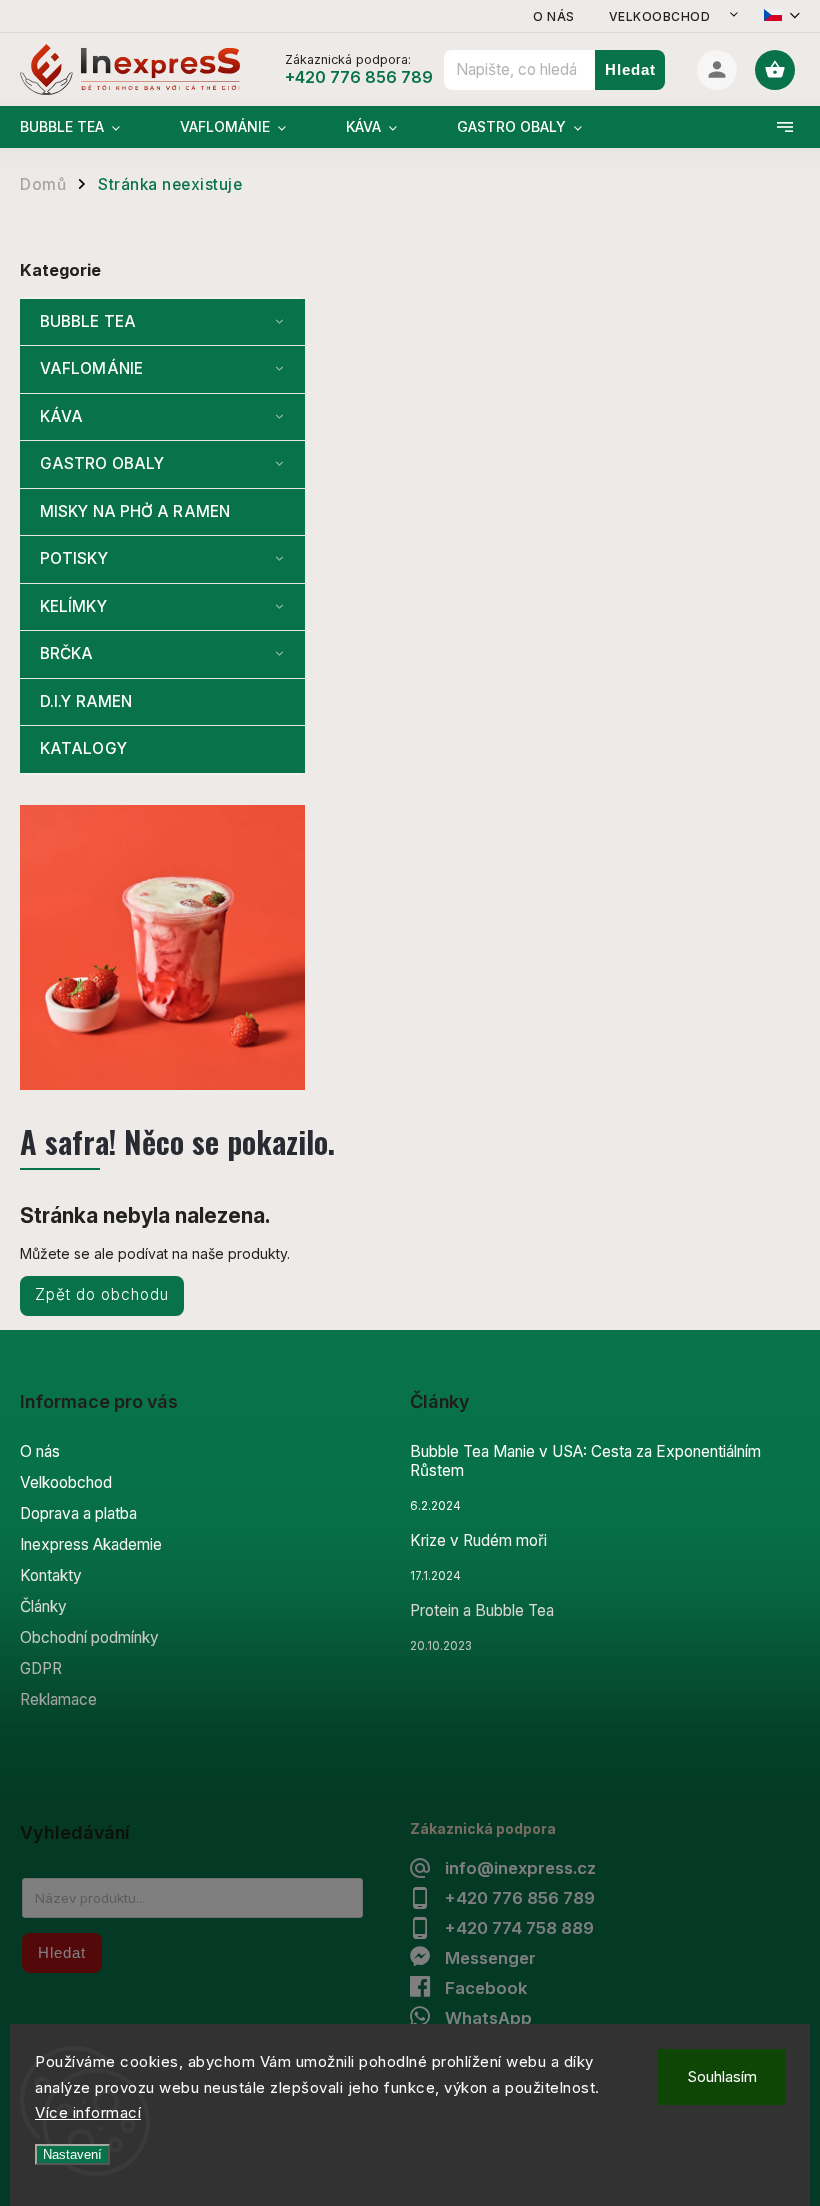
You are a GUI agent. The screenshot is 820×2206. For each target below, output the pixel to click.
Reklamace (58, 1699)
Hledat (630, 69)
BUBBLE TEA (88, 321)
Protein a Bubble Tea (482, 1610)
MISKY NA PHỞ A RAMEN (135, 511)
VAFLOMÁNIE (91, 368)
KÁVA (61, 416)
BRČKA (67, 653)
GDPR (41, 1668)
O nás (554, 16)
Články (43, 1606)
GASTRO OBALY (102, 463)
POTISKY (74, 558)
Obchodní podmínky (89, 1637)
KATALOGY (83, 748)
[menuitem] (85, 127)
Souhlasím (722, 2076)
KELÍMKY (73, 606)
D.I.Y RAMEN (86, 701)
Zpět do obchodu (102, 1294)
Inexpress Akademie (91, 1544)
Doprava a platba (78, 1513)
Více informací (88, 2112)
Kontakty (51, 1575)
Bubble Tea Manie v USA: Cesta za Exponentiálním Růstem (585, 1461)
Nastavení (72, 2154)
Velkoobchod (660, 16)
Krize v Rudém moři (478, 1540)
